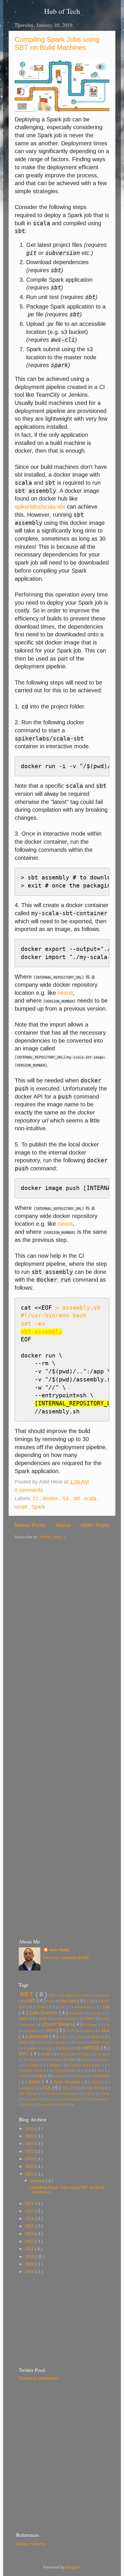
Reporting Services (33, 2071)
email (44, 2019)
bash (50, 2001)
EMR (90, 2019)
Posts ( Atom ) (52, 1537)
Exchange (91, 2025)
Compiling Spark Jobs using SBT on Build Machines (57, 43)
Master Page (100, 2042)
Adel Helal (59, 1950)
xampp (46, 2105)
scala (91, 1498)
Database (77, 2013)
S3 (66, 1498)
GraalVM (33, 2031)
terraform (34, 2099)
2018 (30, 2204)
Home (63, 1525)
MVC (25, 2054)
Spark (38, 1507)
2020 (30, 2166)
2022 (30, 2151)
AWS (31, 2000)
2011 (30, 2249)
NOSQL (84, 2054)
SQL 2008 (95, 2088)
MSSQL (93, 2048)
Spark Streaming (68, 2082)
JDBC (64, 2037)
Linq (80, 2042)
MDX (50, 2048)
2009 (30, 2264)
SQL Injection (29, 2094)
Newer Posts (30, 1525)
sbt (77, 1498)
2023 (30, 2144)
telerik (105, 2094)
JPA (80, 2037)
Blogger (73, 2567)
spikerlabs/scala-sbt (40, 507)
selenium (61, 2076)
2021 (30, 2159)
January (38, 2181)
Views (30, 2105)
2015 (30, 2226)
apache (104, 1995)
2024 (30, 2136)
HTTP (71, 2031)
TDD (90, 2094)
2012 (30, 2241)
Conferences (84, 2007)
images (88, 2031)
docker (51, 1498)
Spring (97, 2082)
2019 (30, 2174)
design (98, 2013)
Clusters (43, 2007)
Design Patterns (31, 2544)
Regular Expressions (87, 2065)
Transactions (73, 2099)
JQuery (96, 2037)
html (52, 2030)
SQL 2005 (70, 2088)
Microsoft (69, 2048)
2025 (30, 2129)
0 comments (30, 1490)
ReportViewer (65, 2071)
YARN (63, 2105)
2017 (30, 2211)
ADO (53, 1995)
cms (63, 2007)
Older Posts (95, 1525)
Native (65, 2054)
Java (105, 2031)
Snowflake (101, 2076)
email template (67, 2019)
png (87, 2060)
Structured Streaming (62, 2094)
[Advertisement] (62, 1602)
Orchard (104, 2054)
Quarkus (103, 2060)
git (108, 2025)
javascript (39, 2036)
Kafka (24, 2042)
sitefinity (80, 2076)
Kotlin (41, 2042)
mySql (46, 2054)
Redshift (34, 2065)
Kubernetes (61, 2042)
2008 (30, 2272)
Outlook (32, 2060)
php (72, 2060)
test (52, 2099)
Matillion (32, 2048)
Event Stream (59, 2024)
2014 (30, 2234)
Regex (56, 2065)
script (22, 1507)
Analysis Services (78, 1995)
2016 (30, 2219)
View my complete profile (66, 1958)
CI (36, 1498)
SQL (47, 2088)
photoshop (53, 2060)
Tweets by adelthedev (39, 2378)
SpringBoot (27, 2088)
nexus (65, 993)
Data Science (44, 2013)
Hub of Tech (62, 11)
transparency (100, 2099)
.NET (27, 1994)
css (106, 2007)
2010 (30, 2257)
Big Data (69, 2001)
